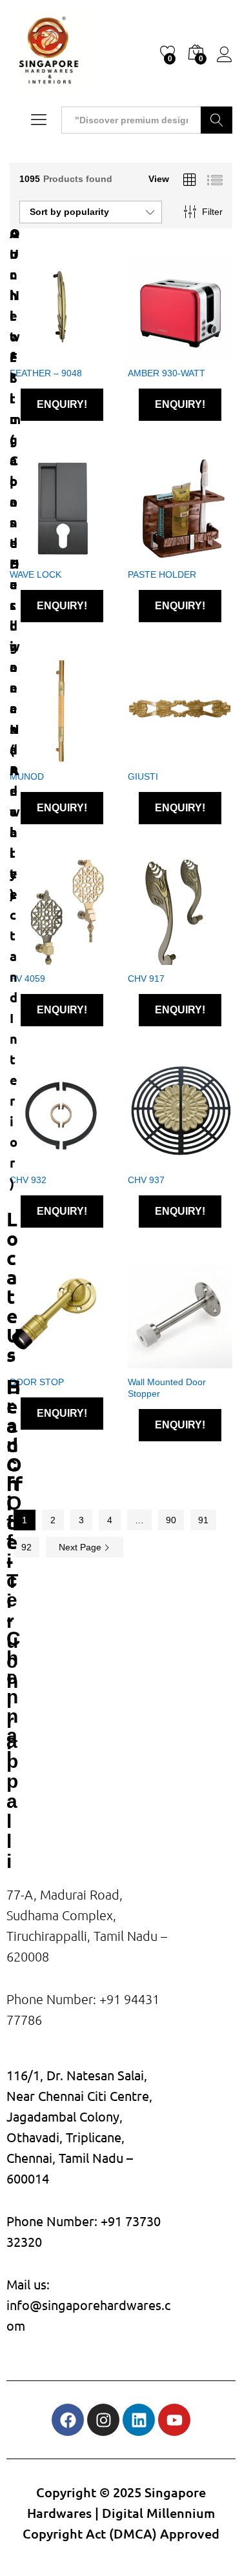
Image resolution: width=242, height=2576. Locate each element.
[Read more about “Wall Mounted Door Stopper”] (163, 1361)
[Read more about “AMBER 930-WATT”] (163, 352)
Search (217, 120)
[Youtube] (174, 2420)
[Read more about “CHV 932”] (45, 1159)
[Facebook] (68, 2420)
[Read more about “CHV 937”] (163, 1159)
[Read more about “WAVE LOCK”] (45, 553)
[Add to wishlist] (75, 352)
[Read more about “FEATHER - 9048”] (45, 352)
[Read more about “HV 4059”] (45, 957)
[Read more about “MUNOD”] (45, 755)
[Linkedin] (139, 2420)
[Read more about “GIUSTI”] (163, 755)
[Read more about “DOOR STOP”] (45, 1361)
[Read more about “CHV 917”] (163, 957)
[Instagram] (103, 2420)
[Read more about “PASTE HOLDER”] (163, 553)
